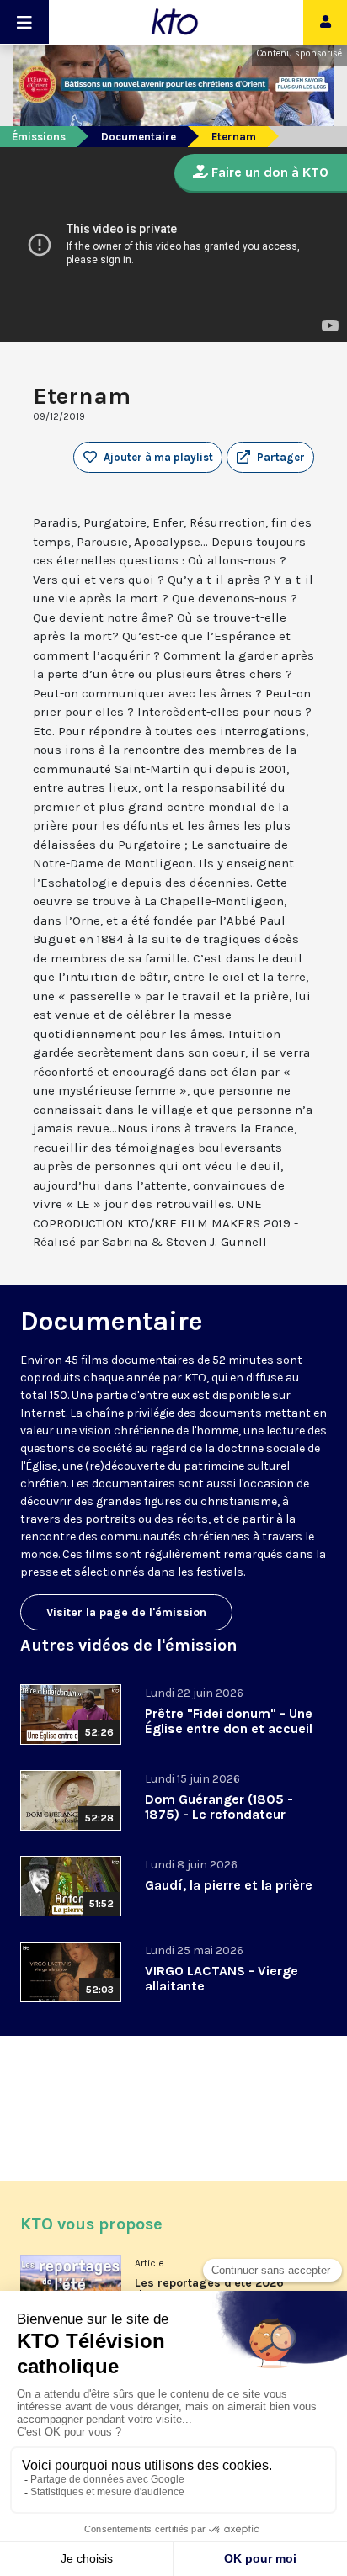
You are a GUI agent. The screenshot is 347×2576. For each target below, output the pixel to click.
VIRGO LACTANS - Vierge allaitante (222, 1978)
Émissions (39, 137)
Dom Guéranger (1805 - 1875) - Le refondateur (219, 1807)
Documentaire (139, 137)
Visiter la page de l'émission (126, 1612)
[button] (270, 458)
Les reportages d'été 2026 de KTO (209, 2289)
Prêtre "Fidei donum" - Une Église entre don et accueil (229, 1721)
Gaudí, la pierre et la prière (229, 1885)
